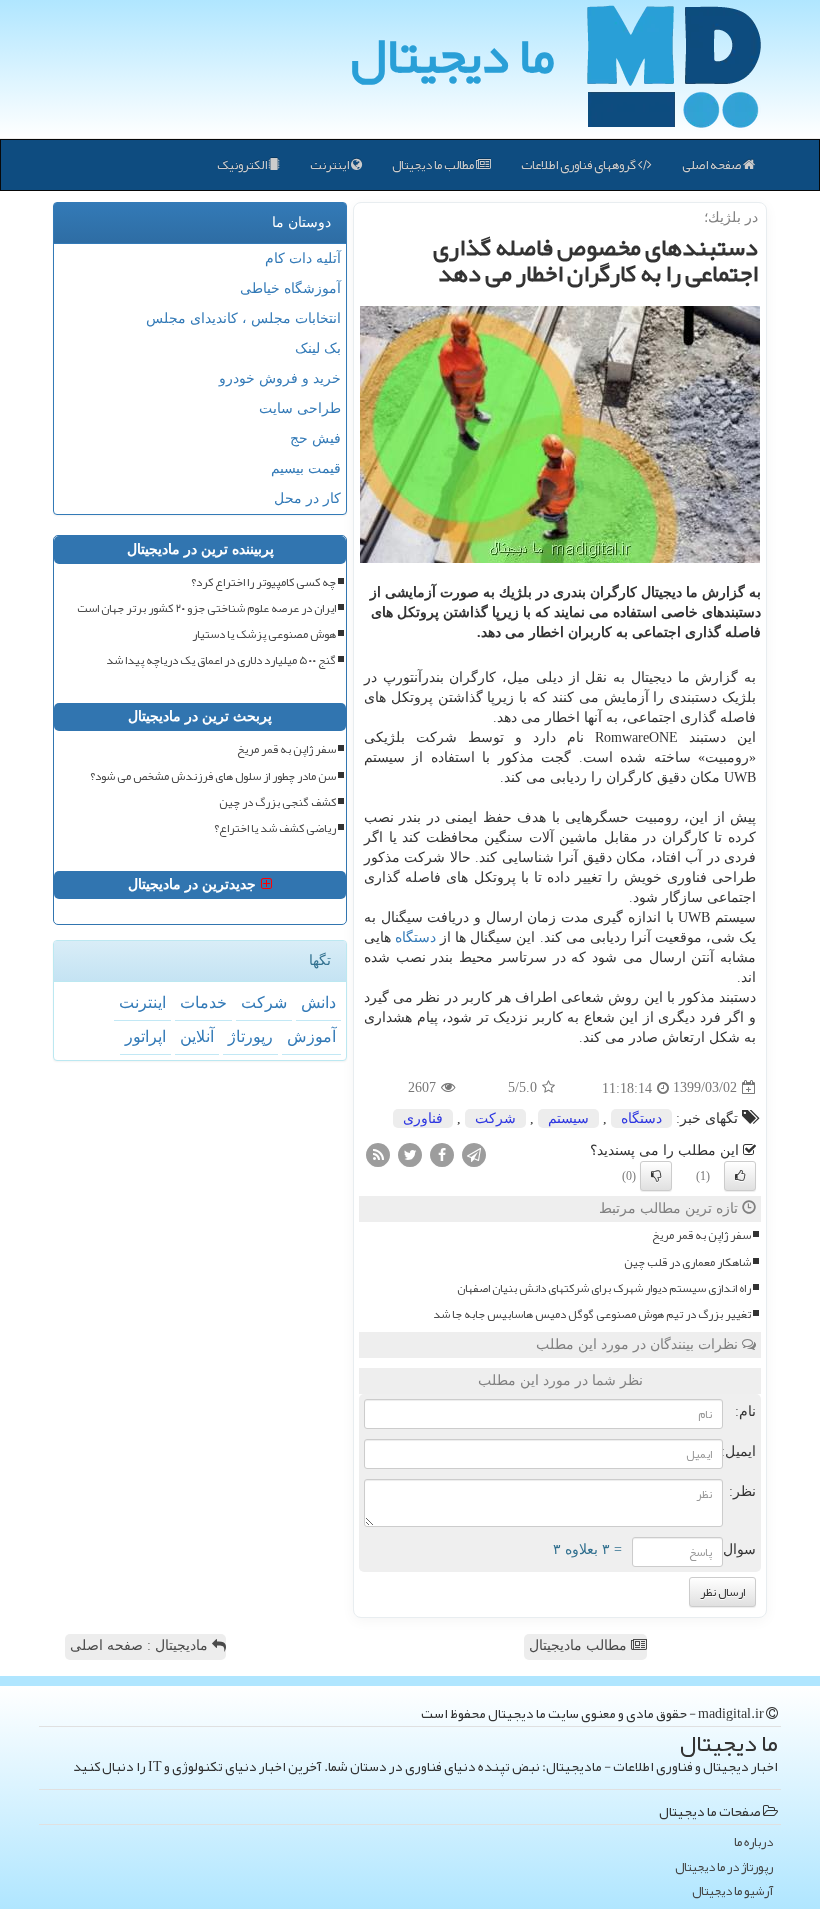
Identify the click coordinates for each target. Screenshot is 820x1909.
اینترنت (330, 165)
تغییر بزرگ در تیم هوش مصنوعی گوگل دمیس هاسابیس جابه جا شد (592, 1314)
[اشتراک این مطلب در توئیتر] (410, 1153)
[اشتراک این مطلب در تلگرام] (474, 1153)
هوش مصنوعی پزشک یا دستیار (264, 634)
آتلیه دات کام (303, 258)
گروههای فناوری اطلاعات (579, 165)
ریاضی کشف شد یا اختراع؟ (275, 828)
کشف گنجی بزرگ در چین (277, 802)
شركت (495, 1118)
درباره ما (753, 1842)
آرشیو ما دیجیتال (732, 1891)
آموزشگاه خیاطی (290, 288)
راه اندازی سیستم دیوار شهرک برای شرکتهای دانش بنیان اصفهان (604, 1288)
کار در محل (307, 498)
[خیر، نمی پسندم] (656, 1176)
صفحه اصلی (712, 165)
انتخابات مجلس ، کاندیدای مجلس (243, 318)
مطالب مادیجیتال (580, 1645)
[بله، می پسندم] (740, 1176)
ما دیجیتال (452, 55)
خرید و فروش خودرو (280, 378)
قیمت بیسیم (306, 468)
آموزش (311, 1036)
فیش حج (315, 438)
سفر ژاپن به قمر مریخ (701, 1235)
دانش (318, 1002)
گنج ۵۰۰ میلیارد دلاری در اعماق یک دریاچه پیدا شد (221, 660)
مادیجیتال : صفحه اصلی (141, 1645)
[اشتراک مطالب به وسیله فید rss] (378, 1153)
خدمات (203, 1002)
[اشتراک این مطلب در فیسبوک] (442, 1153)
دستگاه (415, 937)
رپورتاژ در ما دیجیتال (724, 1867)
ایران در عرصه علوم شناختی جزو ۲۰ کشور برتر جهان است (206, 608)
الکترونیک (243, 165)
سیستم (568, 1118)
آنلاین (197, 1036)
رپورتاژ (250, 1036)
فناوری (423, 1118)
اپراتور (145, 1036)
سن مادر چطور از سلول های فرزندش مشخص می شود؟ (213, 776)
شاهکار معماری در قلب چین (687, 1262)
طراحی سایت (300, 408)
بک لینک (318, 348)
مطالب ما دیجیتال (434, 165)
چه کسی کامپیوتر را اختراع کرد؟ (263, 582)
